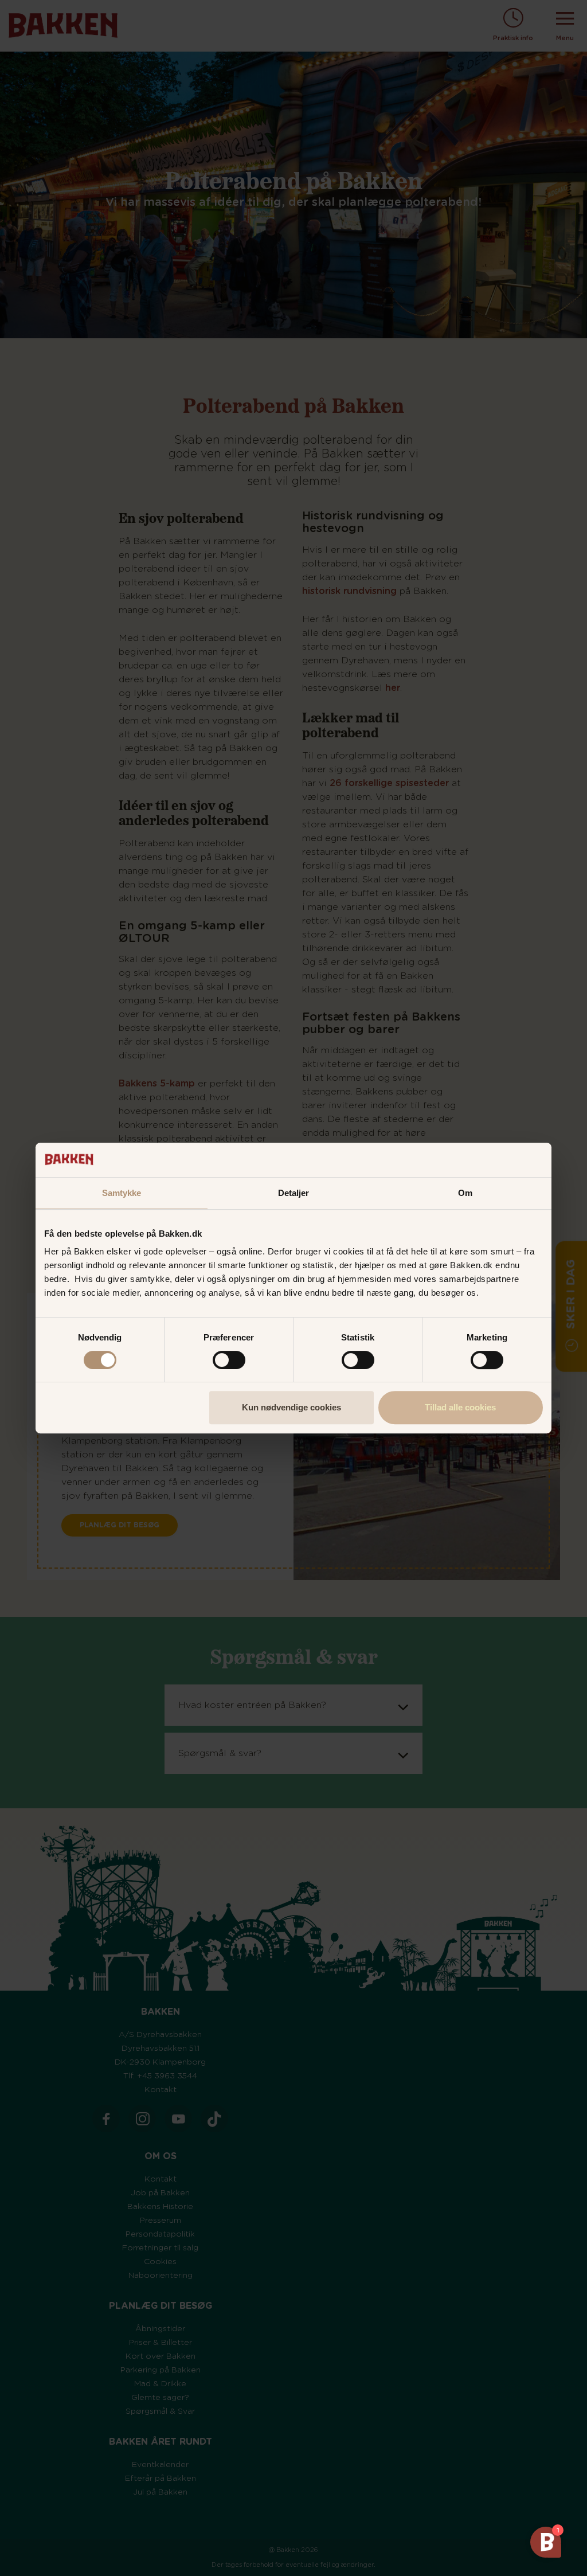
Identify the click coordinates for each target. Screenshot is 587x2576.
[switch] (229, 1360)
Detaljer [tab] (294, 1193)
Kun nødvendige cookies (291, 1407)
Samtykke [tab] (122, 1193)
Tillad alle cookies (460, 1407)
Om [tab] (465, 1193)
